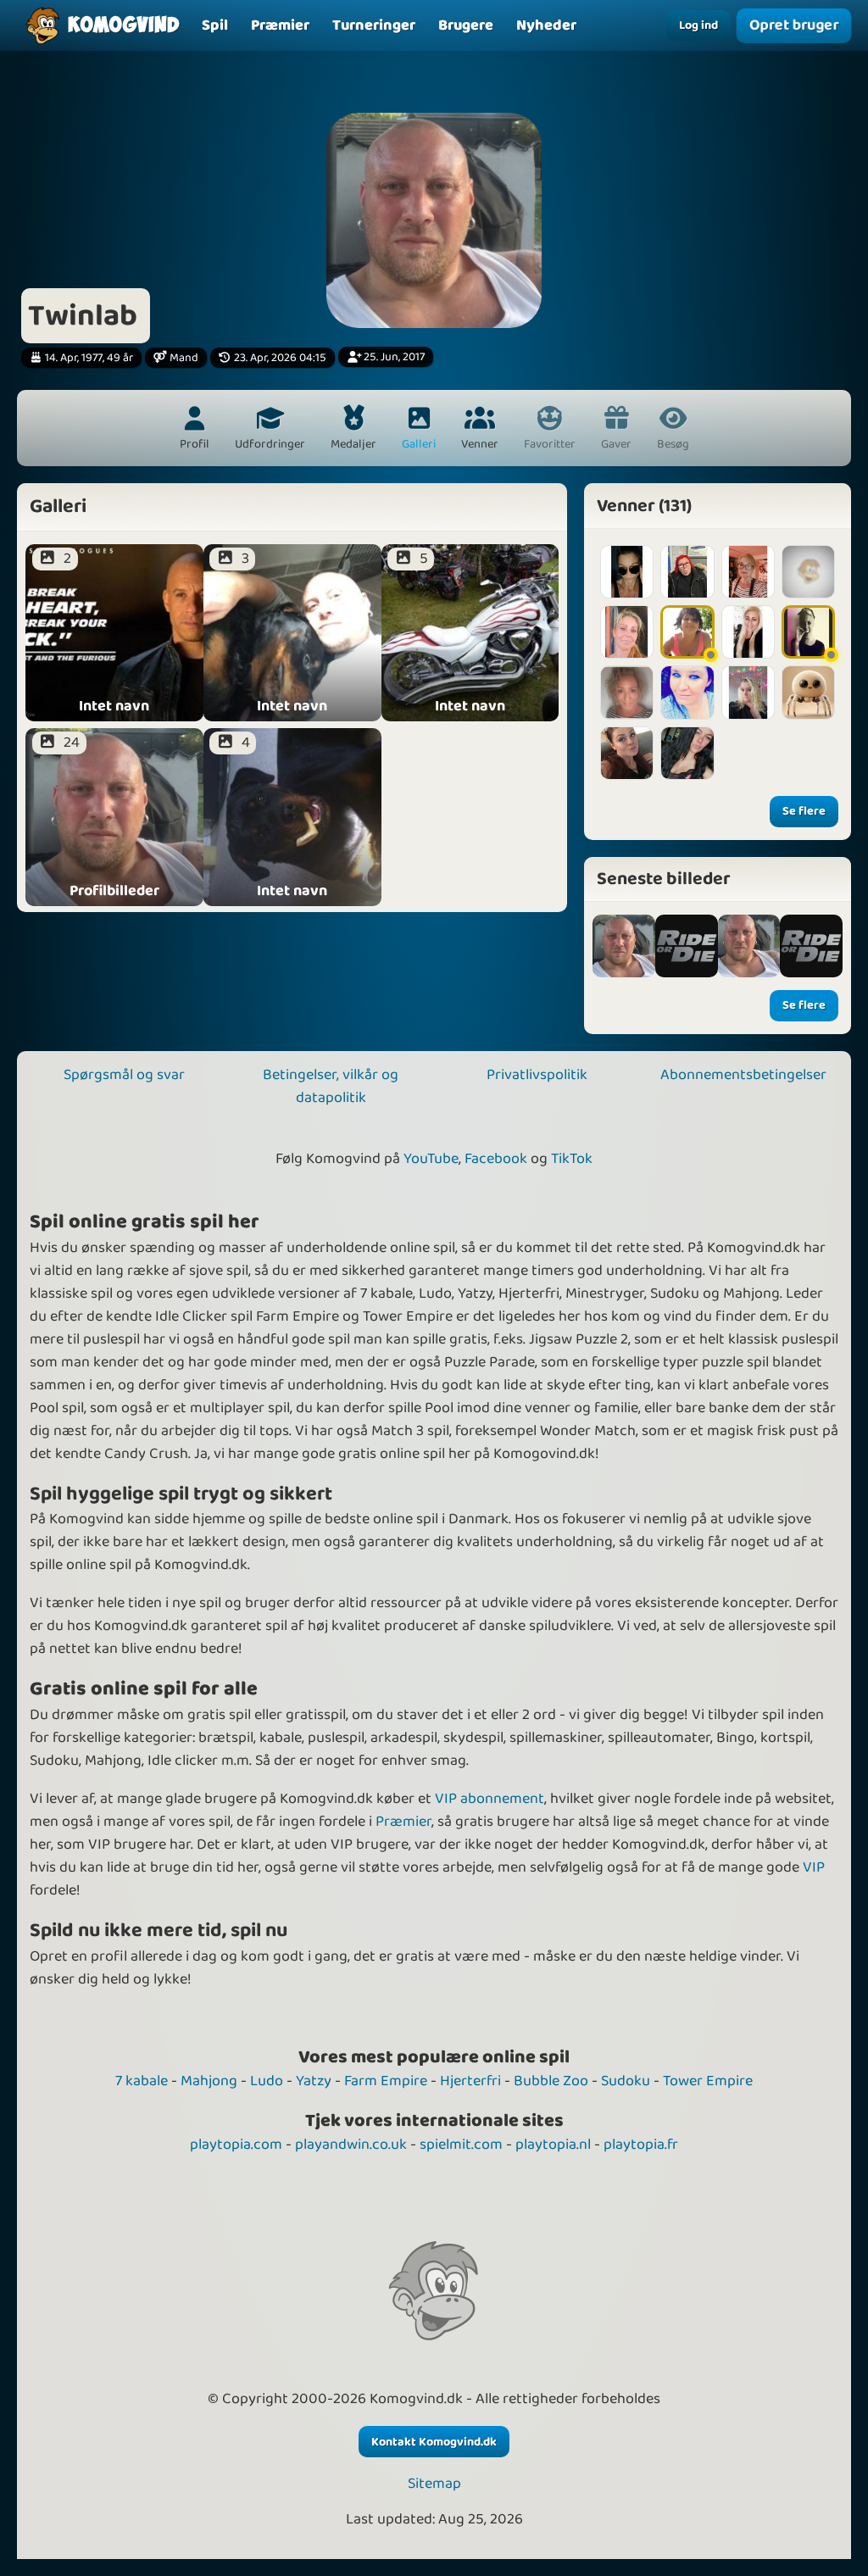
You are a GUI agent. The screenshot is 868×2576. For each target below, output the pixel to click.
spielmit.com (461, 2145)
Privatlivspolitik (537, 1075)
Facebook (496, 1159)
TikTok (572, 1159)
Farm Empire (386, 2081)
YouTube (431, 1159)
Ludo (267, 2081)
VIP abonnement (490, 1799)
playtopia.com (236, 2145)
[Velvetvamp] (687, 572)
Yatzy (314, 2081)
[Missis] (627, 632)
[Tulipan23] (748, 692)
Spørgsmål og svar (124, 1075)
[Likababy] (808, 692)
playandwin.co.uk (351, 2145)
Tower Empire (708, 2081)
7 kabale (142, 2081)
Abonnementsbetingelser (743, 1075)
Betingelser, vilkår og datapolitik (331, 1086)
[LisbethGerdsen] (808, 572)
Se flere (804, 811)
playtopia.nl (553, 2145)
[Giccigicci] (748, 632)
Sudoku (626, 2081)
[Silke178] (687, 692)
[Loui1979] (627, 692)
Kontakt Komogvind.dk (434, 2442)
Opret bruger (794, 25)
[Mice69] (687, 632)
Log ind (698, 25)
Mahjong (209, 2081)
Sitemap (434, 2484)
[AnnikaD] (687, 753)
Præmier (403, 1822)
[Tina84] (627, 753)
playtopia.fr (641, 2145)
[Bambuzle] (748, 572)
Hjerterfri (470, 2081)
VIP (814, 1867)
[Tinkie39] (808, 632)
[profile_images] (624, 946)
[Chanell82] (627, 572)
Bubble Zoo (551, 2081)
